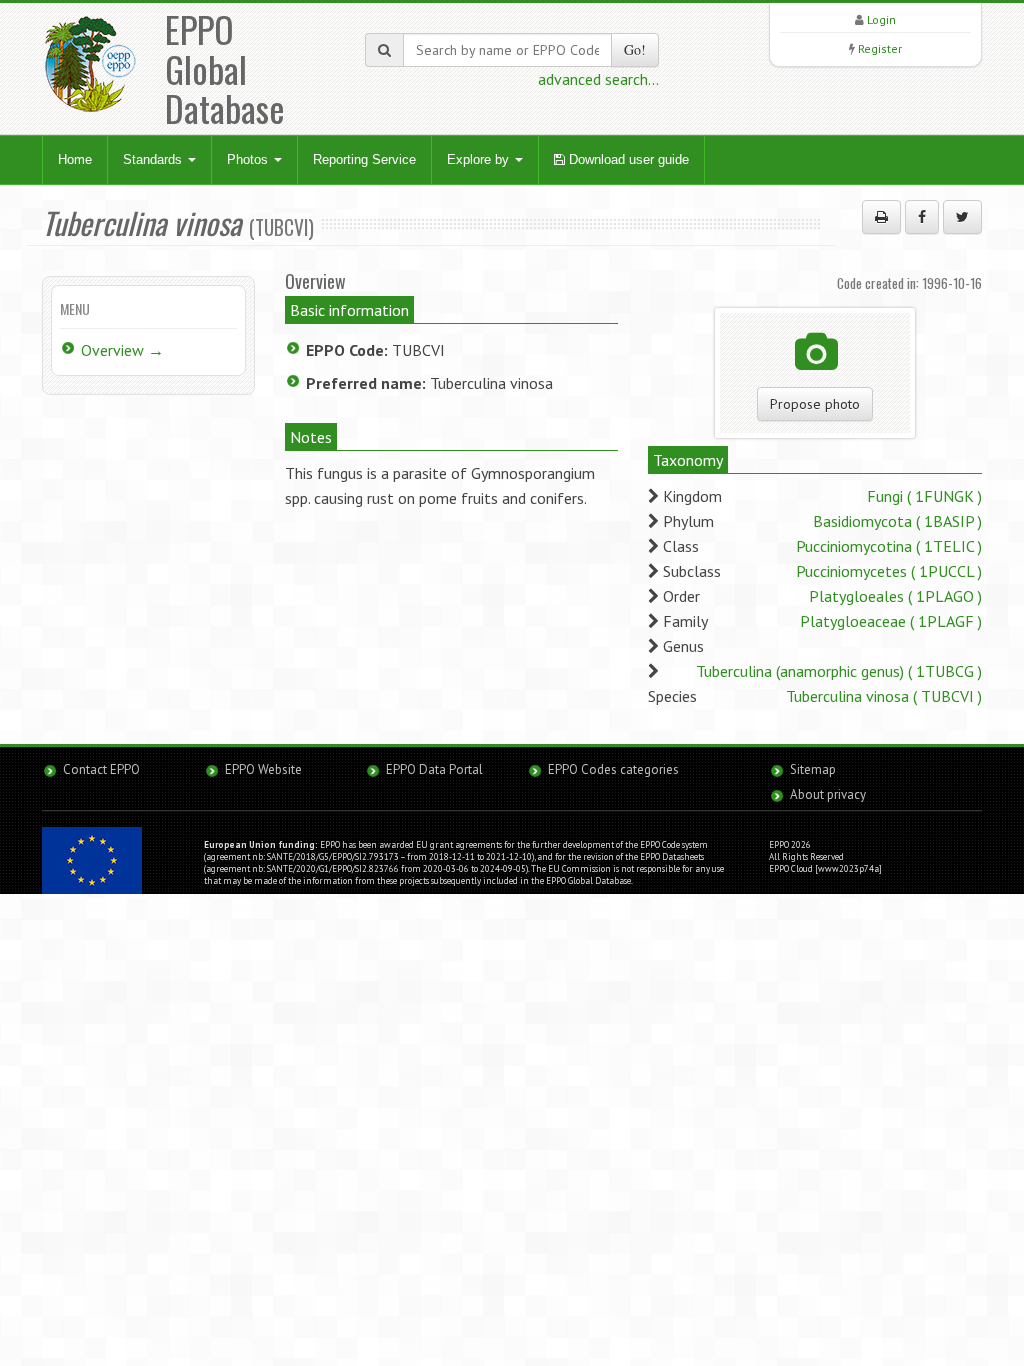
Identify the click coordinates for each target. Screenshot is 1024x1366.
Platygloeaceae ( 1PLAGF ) (891, 621)
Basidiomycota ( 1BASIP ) (897, 521)
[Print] (881, 217)
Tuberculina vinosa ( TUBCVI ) (884, 696)
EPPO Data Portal (434, 769)
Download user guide (627, 159)
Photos (249, 159)
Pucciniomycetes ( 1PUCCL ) (889, 571)
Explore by (480, 159)
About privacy (828, 794)
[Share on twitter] (962, 217)
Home (75, 159)
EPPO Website (263, 769)
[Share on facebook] (922, 217)
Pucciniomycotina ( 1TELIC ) (889, 546)
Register (880, 48)
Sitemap (813, 769)
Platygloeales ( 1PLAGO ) (895, 596)
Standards (154, 159)
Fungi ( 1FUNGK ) (924, 496)
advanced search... (598, 79)
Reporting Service (364, 159)
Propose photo (815, 404)
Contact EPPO (101, 769)
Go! (635, 49)
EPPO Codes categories (613, 769)
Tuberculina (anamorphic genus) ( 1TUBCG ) (839, 671)
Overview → (122, 350)
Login (881, 19)
